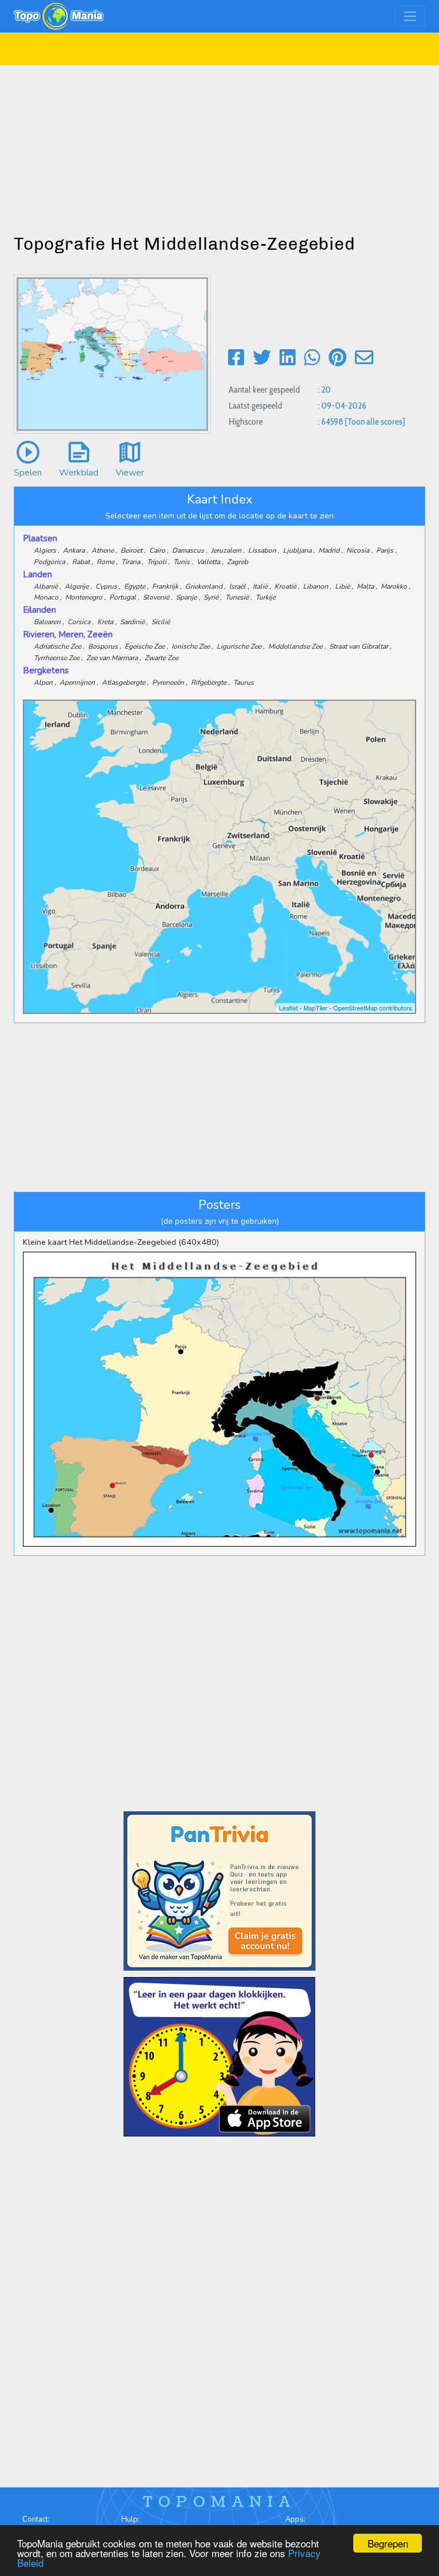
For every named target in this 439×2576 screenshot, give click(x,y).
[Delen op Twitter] (262, 358)
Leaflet (288, 1008)
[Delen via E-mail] (364, 358)
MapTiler (316, 1008)
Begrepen (388, 2543)
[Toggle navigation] (410, 16)
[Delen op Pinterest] (338, 358)
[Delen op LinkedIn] (288, 358)
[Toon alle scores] (375, 422)
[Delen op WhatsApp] (312, 358)
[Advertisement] (219, 145)
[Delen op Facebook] (236, 358)
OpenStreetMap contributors (373, 1008)
